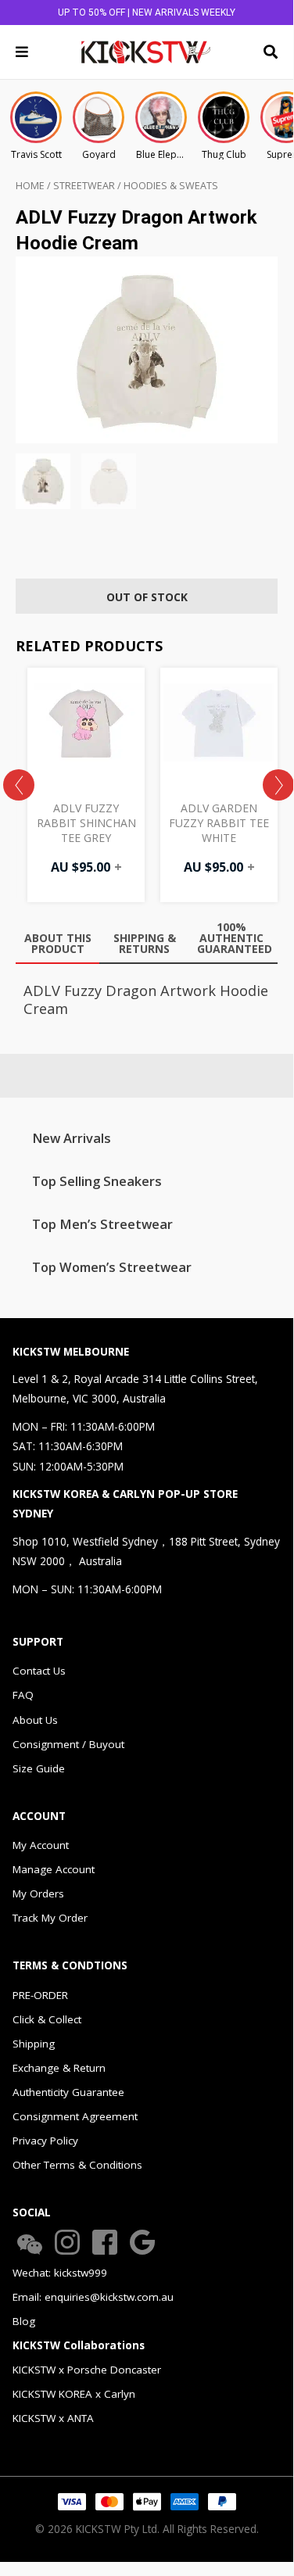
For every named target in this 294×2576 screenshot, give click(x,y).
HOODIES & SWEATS (171, 186)
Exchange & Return (59, 2068)
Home (30, 186)
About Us (35, 1720)
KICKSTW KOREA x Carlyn (74, 2394)
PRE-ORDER (40, 1995)
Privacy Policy (45, 2141)
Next (278, 785)
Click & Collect (47, 2019)
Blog (24, 2321)
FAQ (23, 1695)
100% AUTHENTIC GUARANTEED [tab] (235, 938)
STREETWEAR (84, 186)
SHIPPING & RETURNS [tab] (145, 943)
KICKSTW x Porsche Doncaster (87, 2370)
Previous (19, 785)
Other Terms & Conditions (77, 2165)
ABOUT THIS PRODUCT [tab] (58, 943)
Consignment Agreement (75, 2116)
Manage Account (54, 1869)
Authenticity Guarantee (68, 2092)
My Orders (38, 1893)
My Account (41, 1845)
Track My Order (50, 1918)
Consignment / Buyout (68, 1744)
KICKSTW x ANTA (53, 2418)
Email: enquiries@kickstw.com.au (93, 2297)
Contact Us (39, 1671)
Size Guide (39, 1768)
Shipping (34, 2044)
